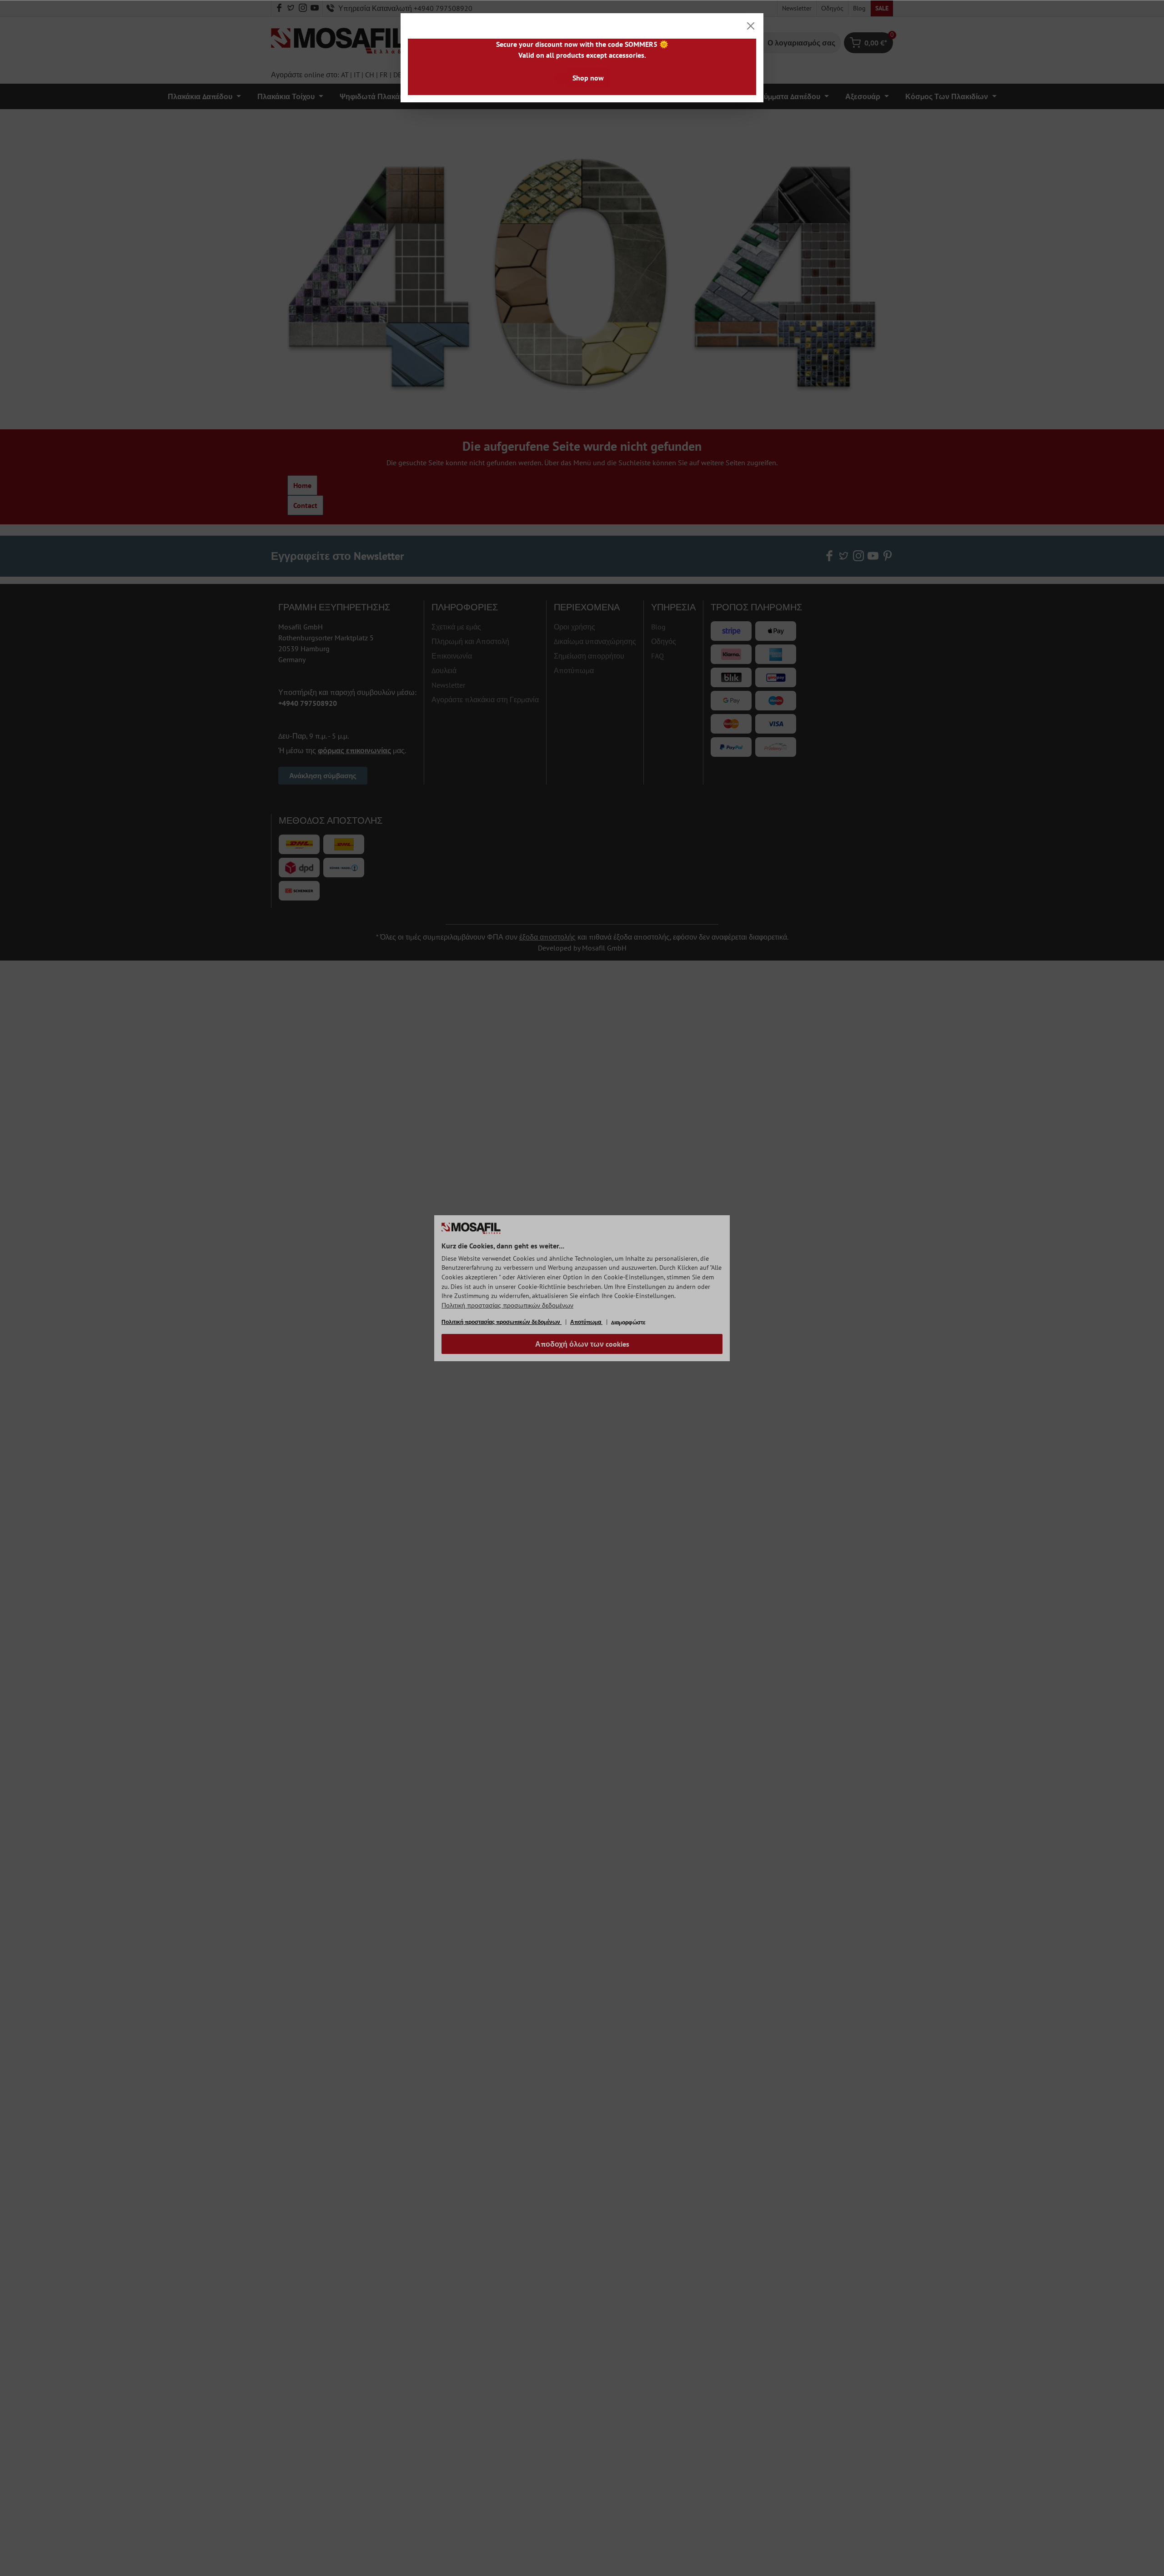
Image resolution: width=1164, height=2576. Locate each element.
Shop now (588, 78)
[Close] (751, 26)
